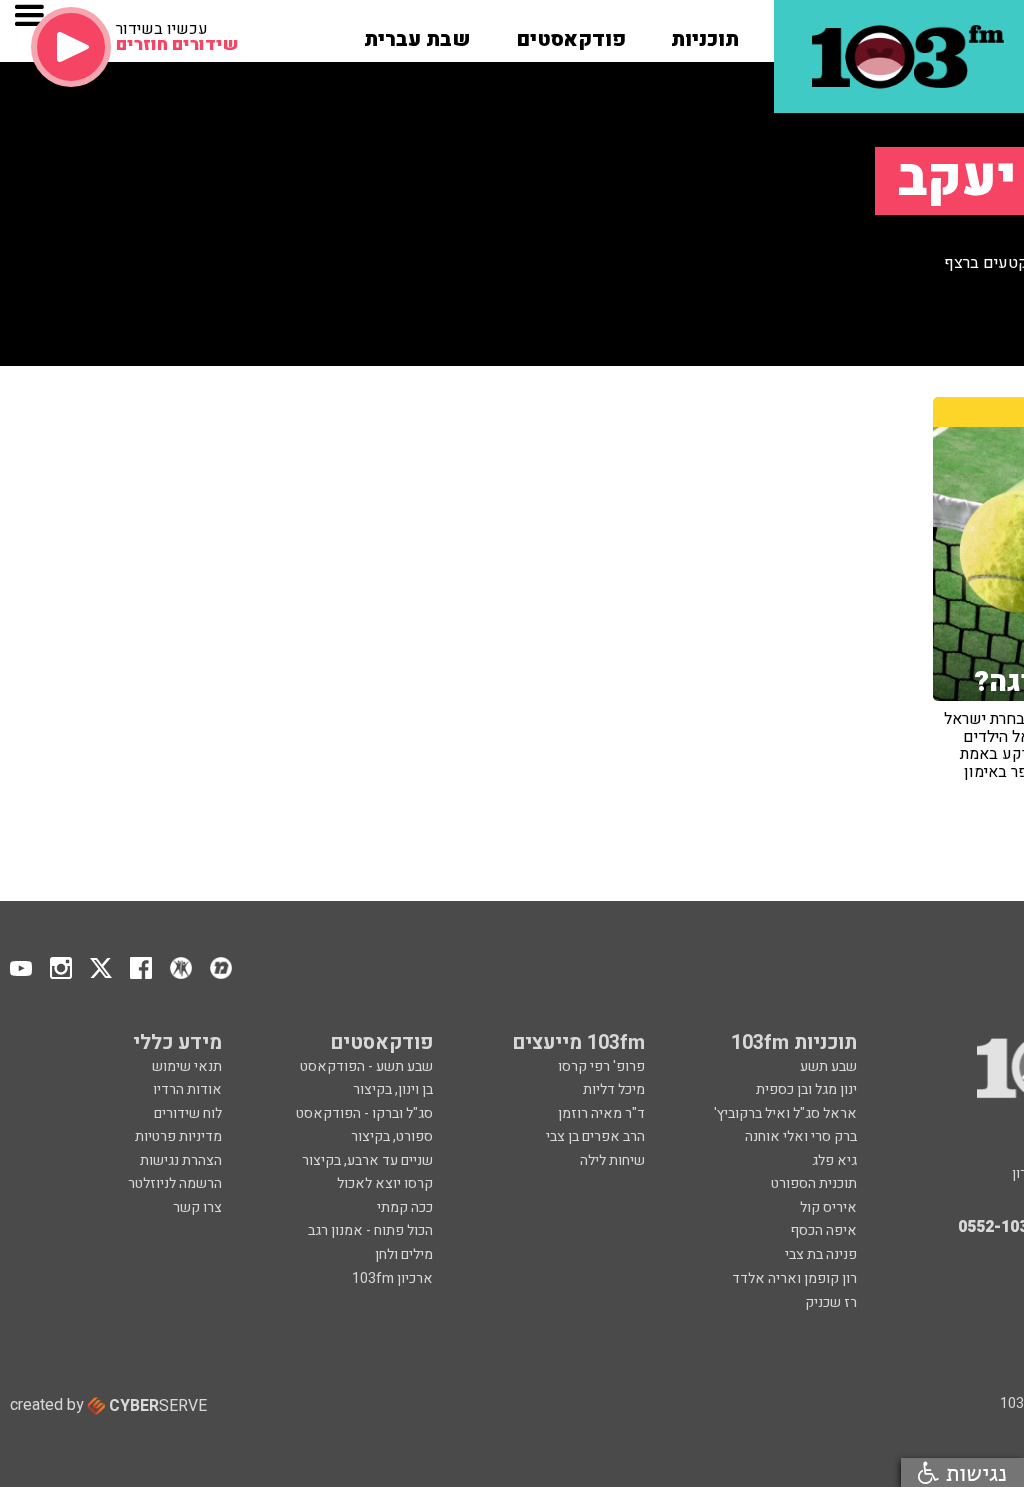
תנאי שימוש (187, 1066)
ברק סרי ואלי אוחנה (801, 1136)
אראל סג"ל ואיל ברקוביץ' (785, 1113)
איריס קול (828, 1207)
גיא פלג (834, 1160)
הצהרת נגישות (181, 1160)
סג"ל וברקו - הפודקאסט (364, 1113)
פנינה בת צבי (821, 1254)
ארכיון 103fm (392, 1278)
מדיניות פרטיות (178, 1136)
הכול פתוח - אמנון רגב (370, 1230)
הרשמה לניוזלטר (175, 1183)
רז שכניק (831, 1302)
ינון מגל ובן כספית (806, 1089)
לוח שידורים (188, 1113)
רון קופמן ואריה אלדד (794, 1278)
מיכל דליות (614, 1089)
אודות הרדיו (187, 1089)
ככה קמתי (405, 1207)
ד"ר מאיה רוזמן (601, 1113)
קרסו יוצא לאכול (385, 1183)
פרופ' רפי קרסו (601, 1066)
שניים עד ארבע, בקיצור (367, 1160)
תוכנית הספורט (814, 1183)
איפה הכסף (823, 1230)
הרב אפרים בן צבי (595, 1136)
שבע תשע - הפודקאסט (366, 1066)
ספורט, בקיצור (392, 1136)
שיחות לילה (612, 1160)
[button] (705, 33)
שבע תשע (828, 1066)
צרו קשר (197, 1207)
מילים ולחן (404, 1254)
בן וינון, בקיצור (393, 1089)
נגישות (973, 1472)
